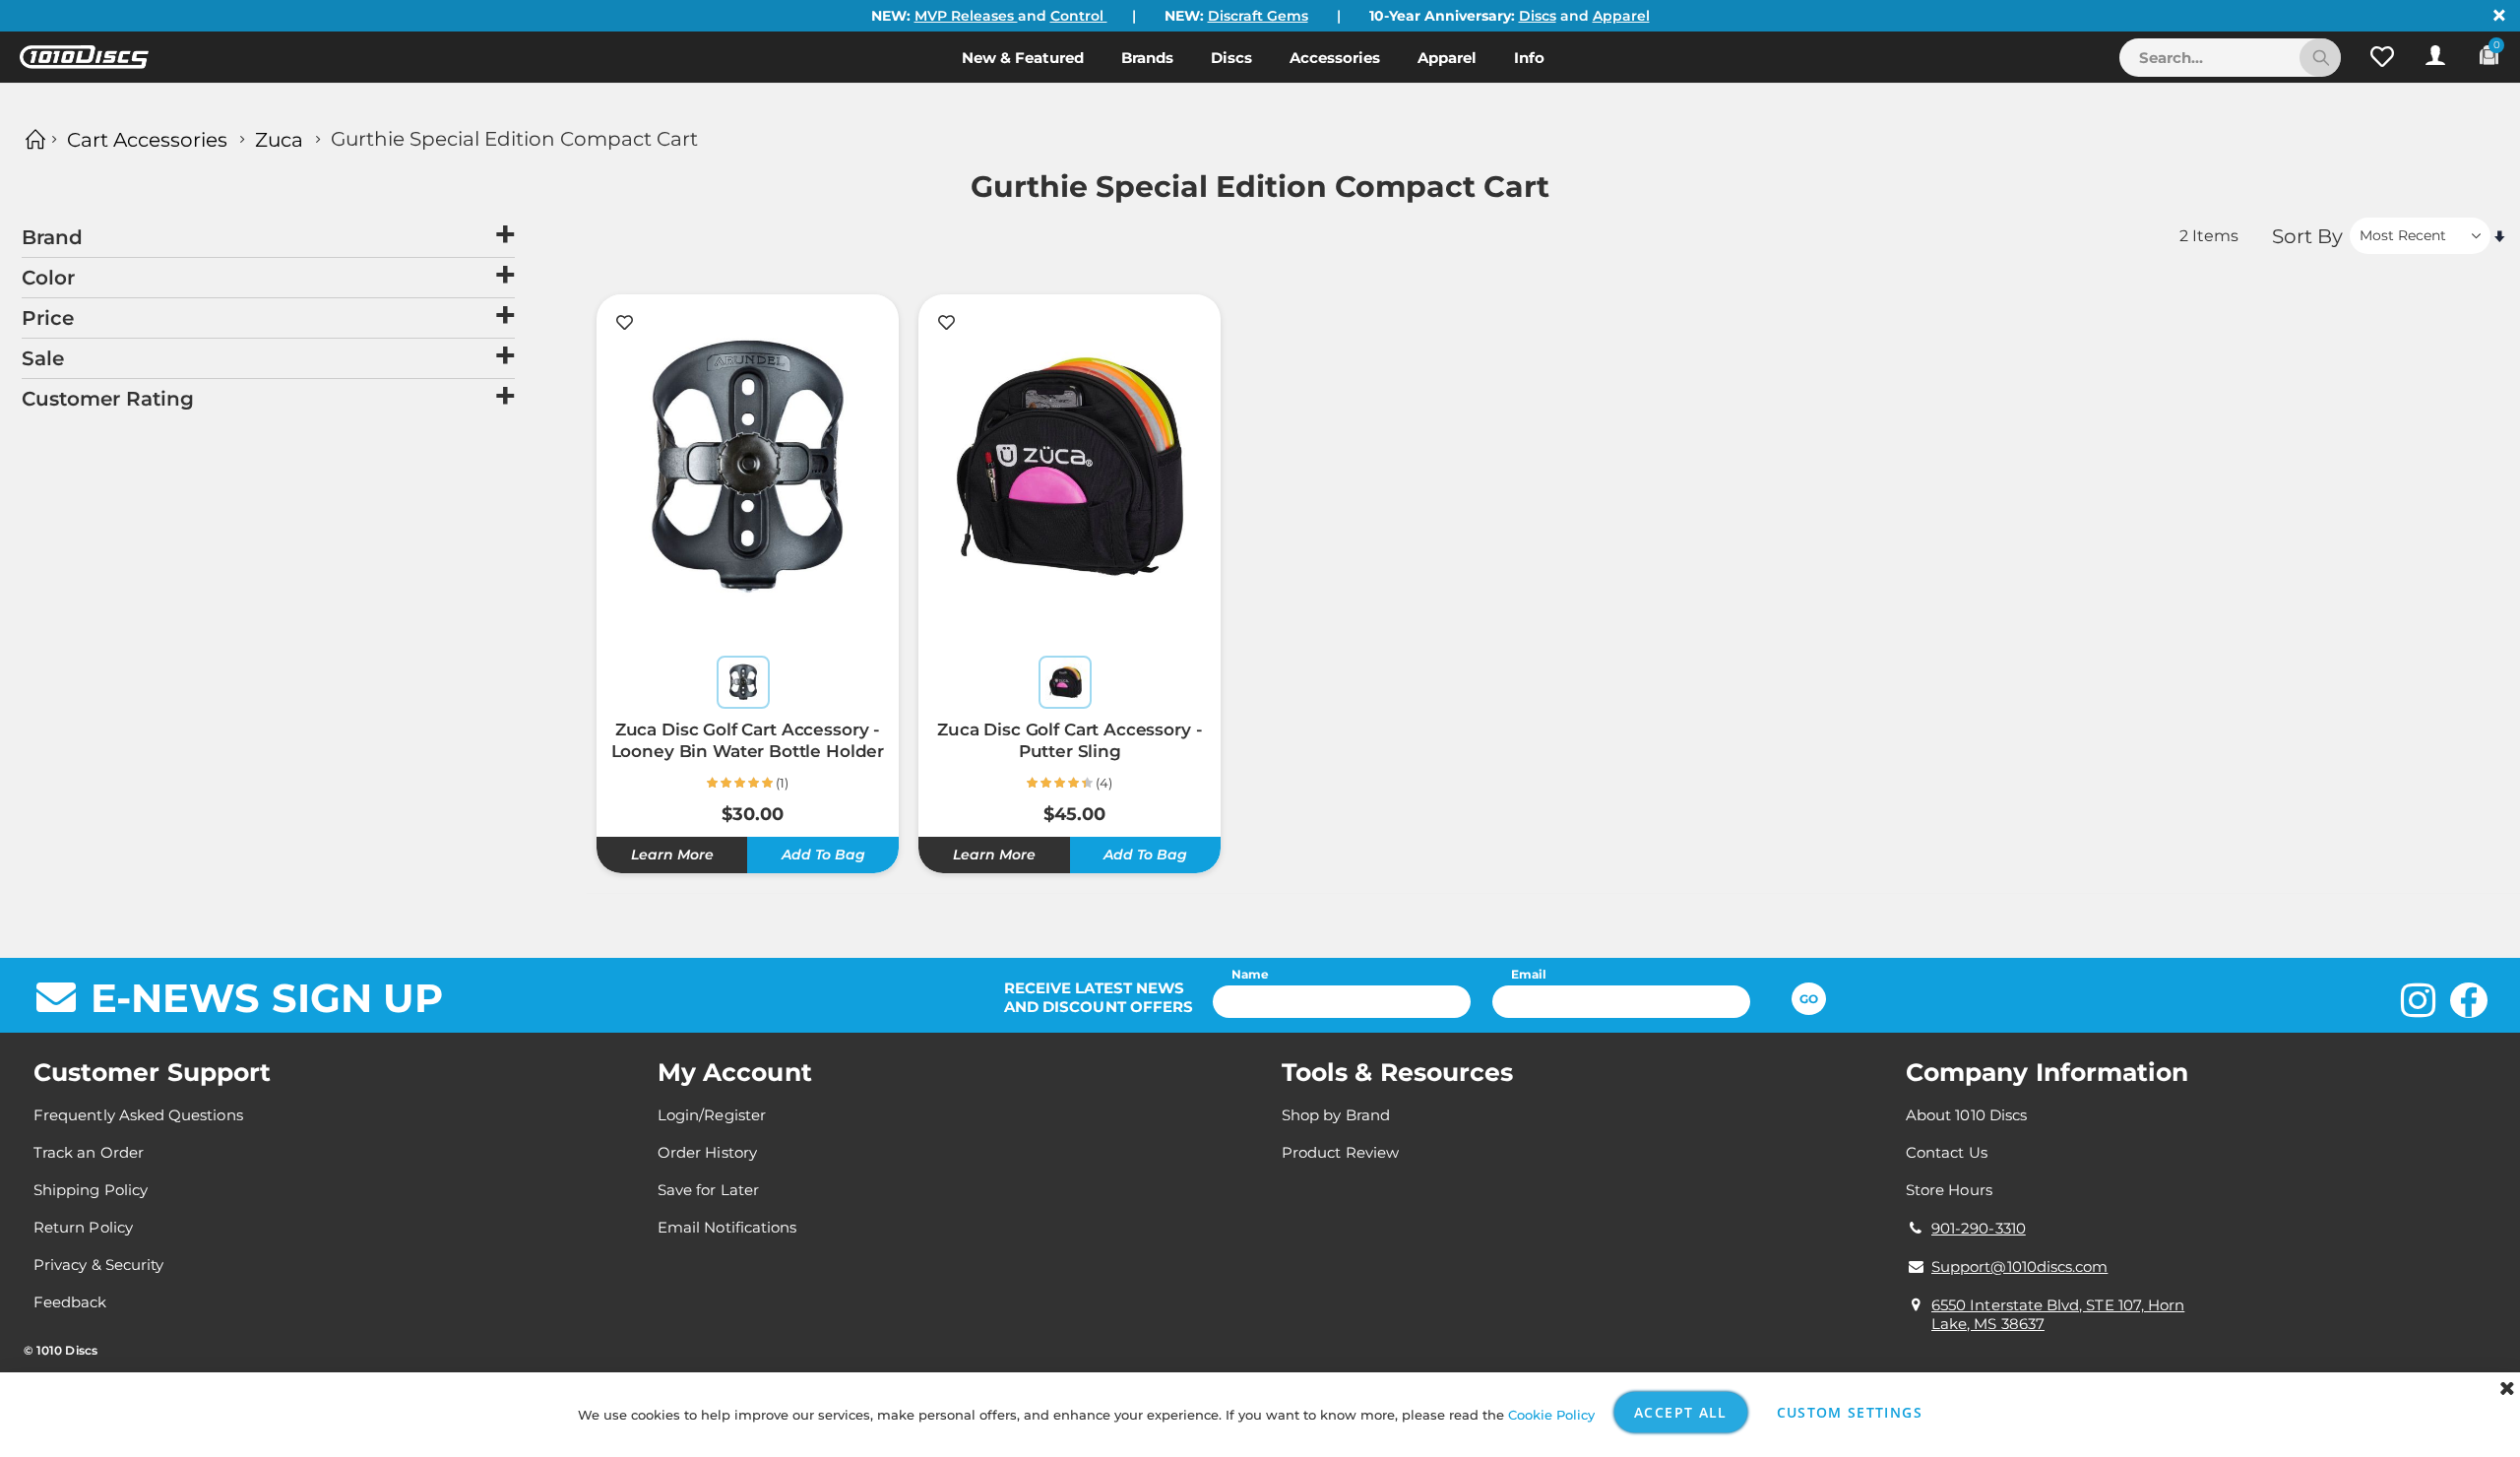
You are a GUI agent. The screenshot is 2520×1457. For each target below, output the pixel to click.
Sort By (2307, 236)
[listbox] (748, 685)
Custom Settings (1850, 1412)
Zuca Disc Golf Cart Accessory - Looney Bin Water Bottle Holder (748, 740)
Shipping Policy (91, 1190)
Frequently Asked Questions (138, 1115)
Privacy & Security (98, 1265)
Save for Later (708, 1190)
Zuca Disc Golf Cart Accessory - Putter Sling (1070, 740)
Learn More (672, 855)
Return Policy (83, 1227)
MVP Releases (966, 16)
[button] (2382, 57)
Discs (1538, 16)
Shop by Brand (1336, 1115)
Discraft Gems (1258, 16)
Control (1079, 16)
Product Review (1340, 1152)
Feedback (70, 1302)
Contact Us (1947, 1152)
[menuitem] (1023, 57)
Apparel (1621, 16)
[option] (743, 682)
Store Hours (1949, 1190)
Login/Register (712, 1115)
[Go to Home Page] (32, 139)
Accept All (1681, 1412)
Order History (707, 1152)
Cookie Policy (1551, 1415)
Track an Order (89, 1152)
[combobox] (2230, 58)
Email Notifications (727, 1227)
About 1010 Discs (1966, 1115)
